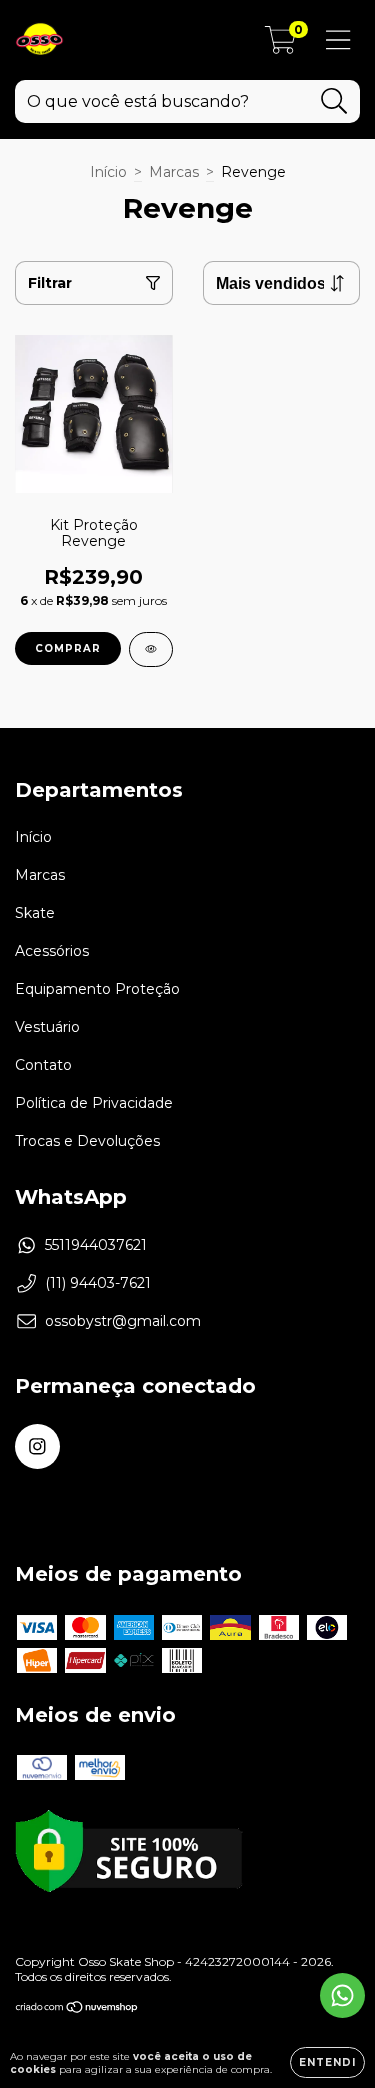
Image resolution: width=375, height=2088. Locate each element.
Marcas (174, 172)
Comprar (68, 648)
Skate (35, 913)
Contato (43, 1065)
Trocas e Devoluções (87, 1141)
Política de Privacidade (94, 1103)
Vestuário (47, 1027)
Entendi (327, 2062)
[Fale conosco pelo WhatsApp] (342, 1995)
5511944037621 (96, 1245)
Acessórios (52, 951)
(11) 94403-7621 (98, 1283)
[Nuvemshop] (77, 2009)
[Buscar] (334, 101)
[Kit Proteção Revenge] (151, 649)
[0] (280, 45)
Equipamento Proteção (97, 989)
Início (108, 172)
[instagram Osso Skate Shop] (37, 1446)
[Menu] (338, 40)
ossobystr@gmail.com (123, 1321)
